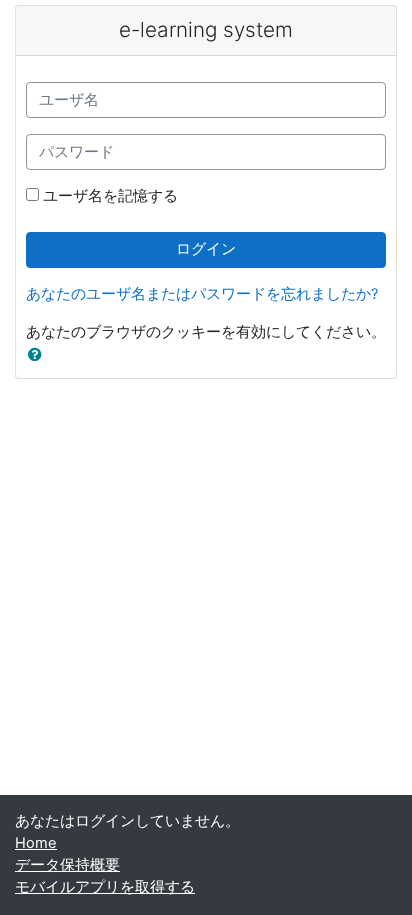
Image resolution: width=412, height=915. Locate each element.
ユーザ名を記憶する (110, 196)
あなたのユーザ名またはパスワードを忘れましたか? (202, 294)
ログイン (206, 249)
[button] (39, 356)
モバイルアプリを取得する (105, 887)
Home (36, 843)
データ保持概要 (67, 865)
